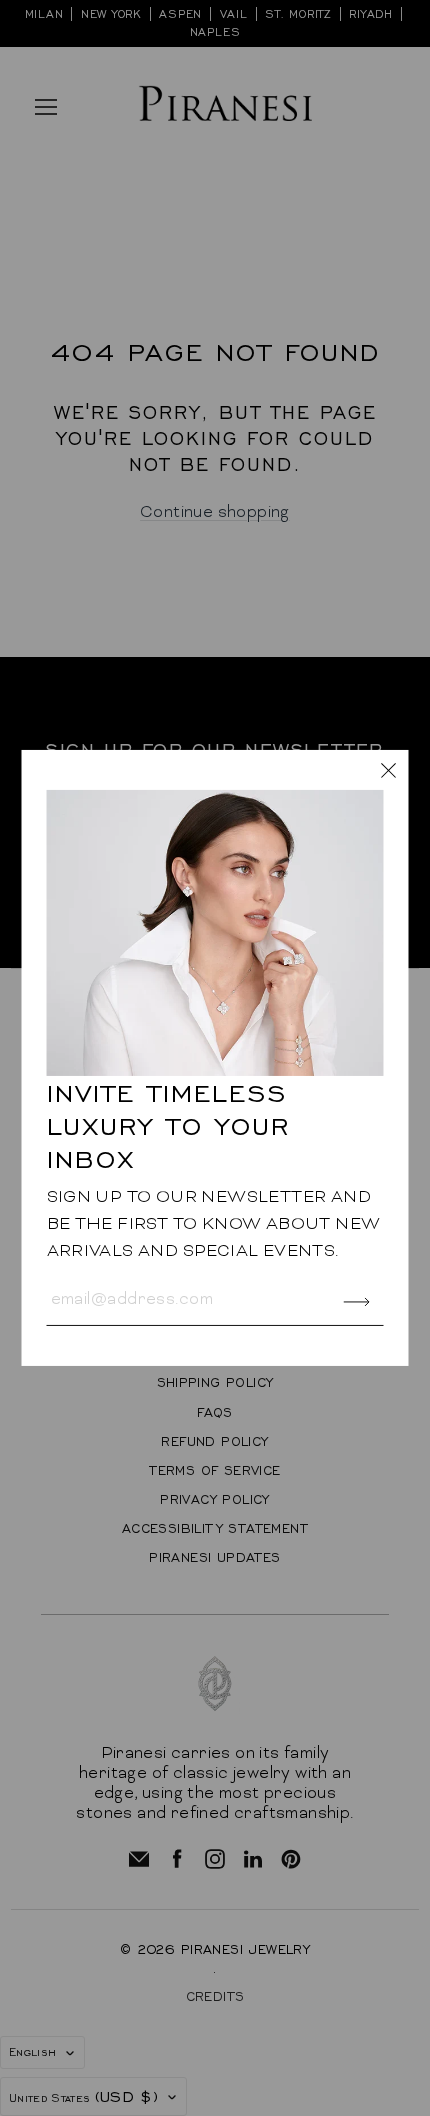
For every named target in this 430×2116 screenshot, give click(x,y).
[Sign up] (357, 1301)
